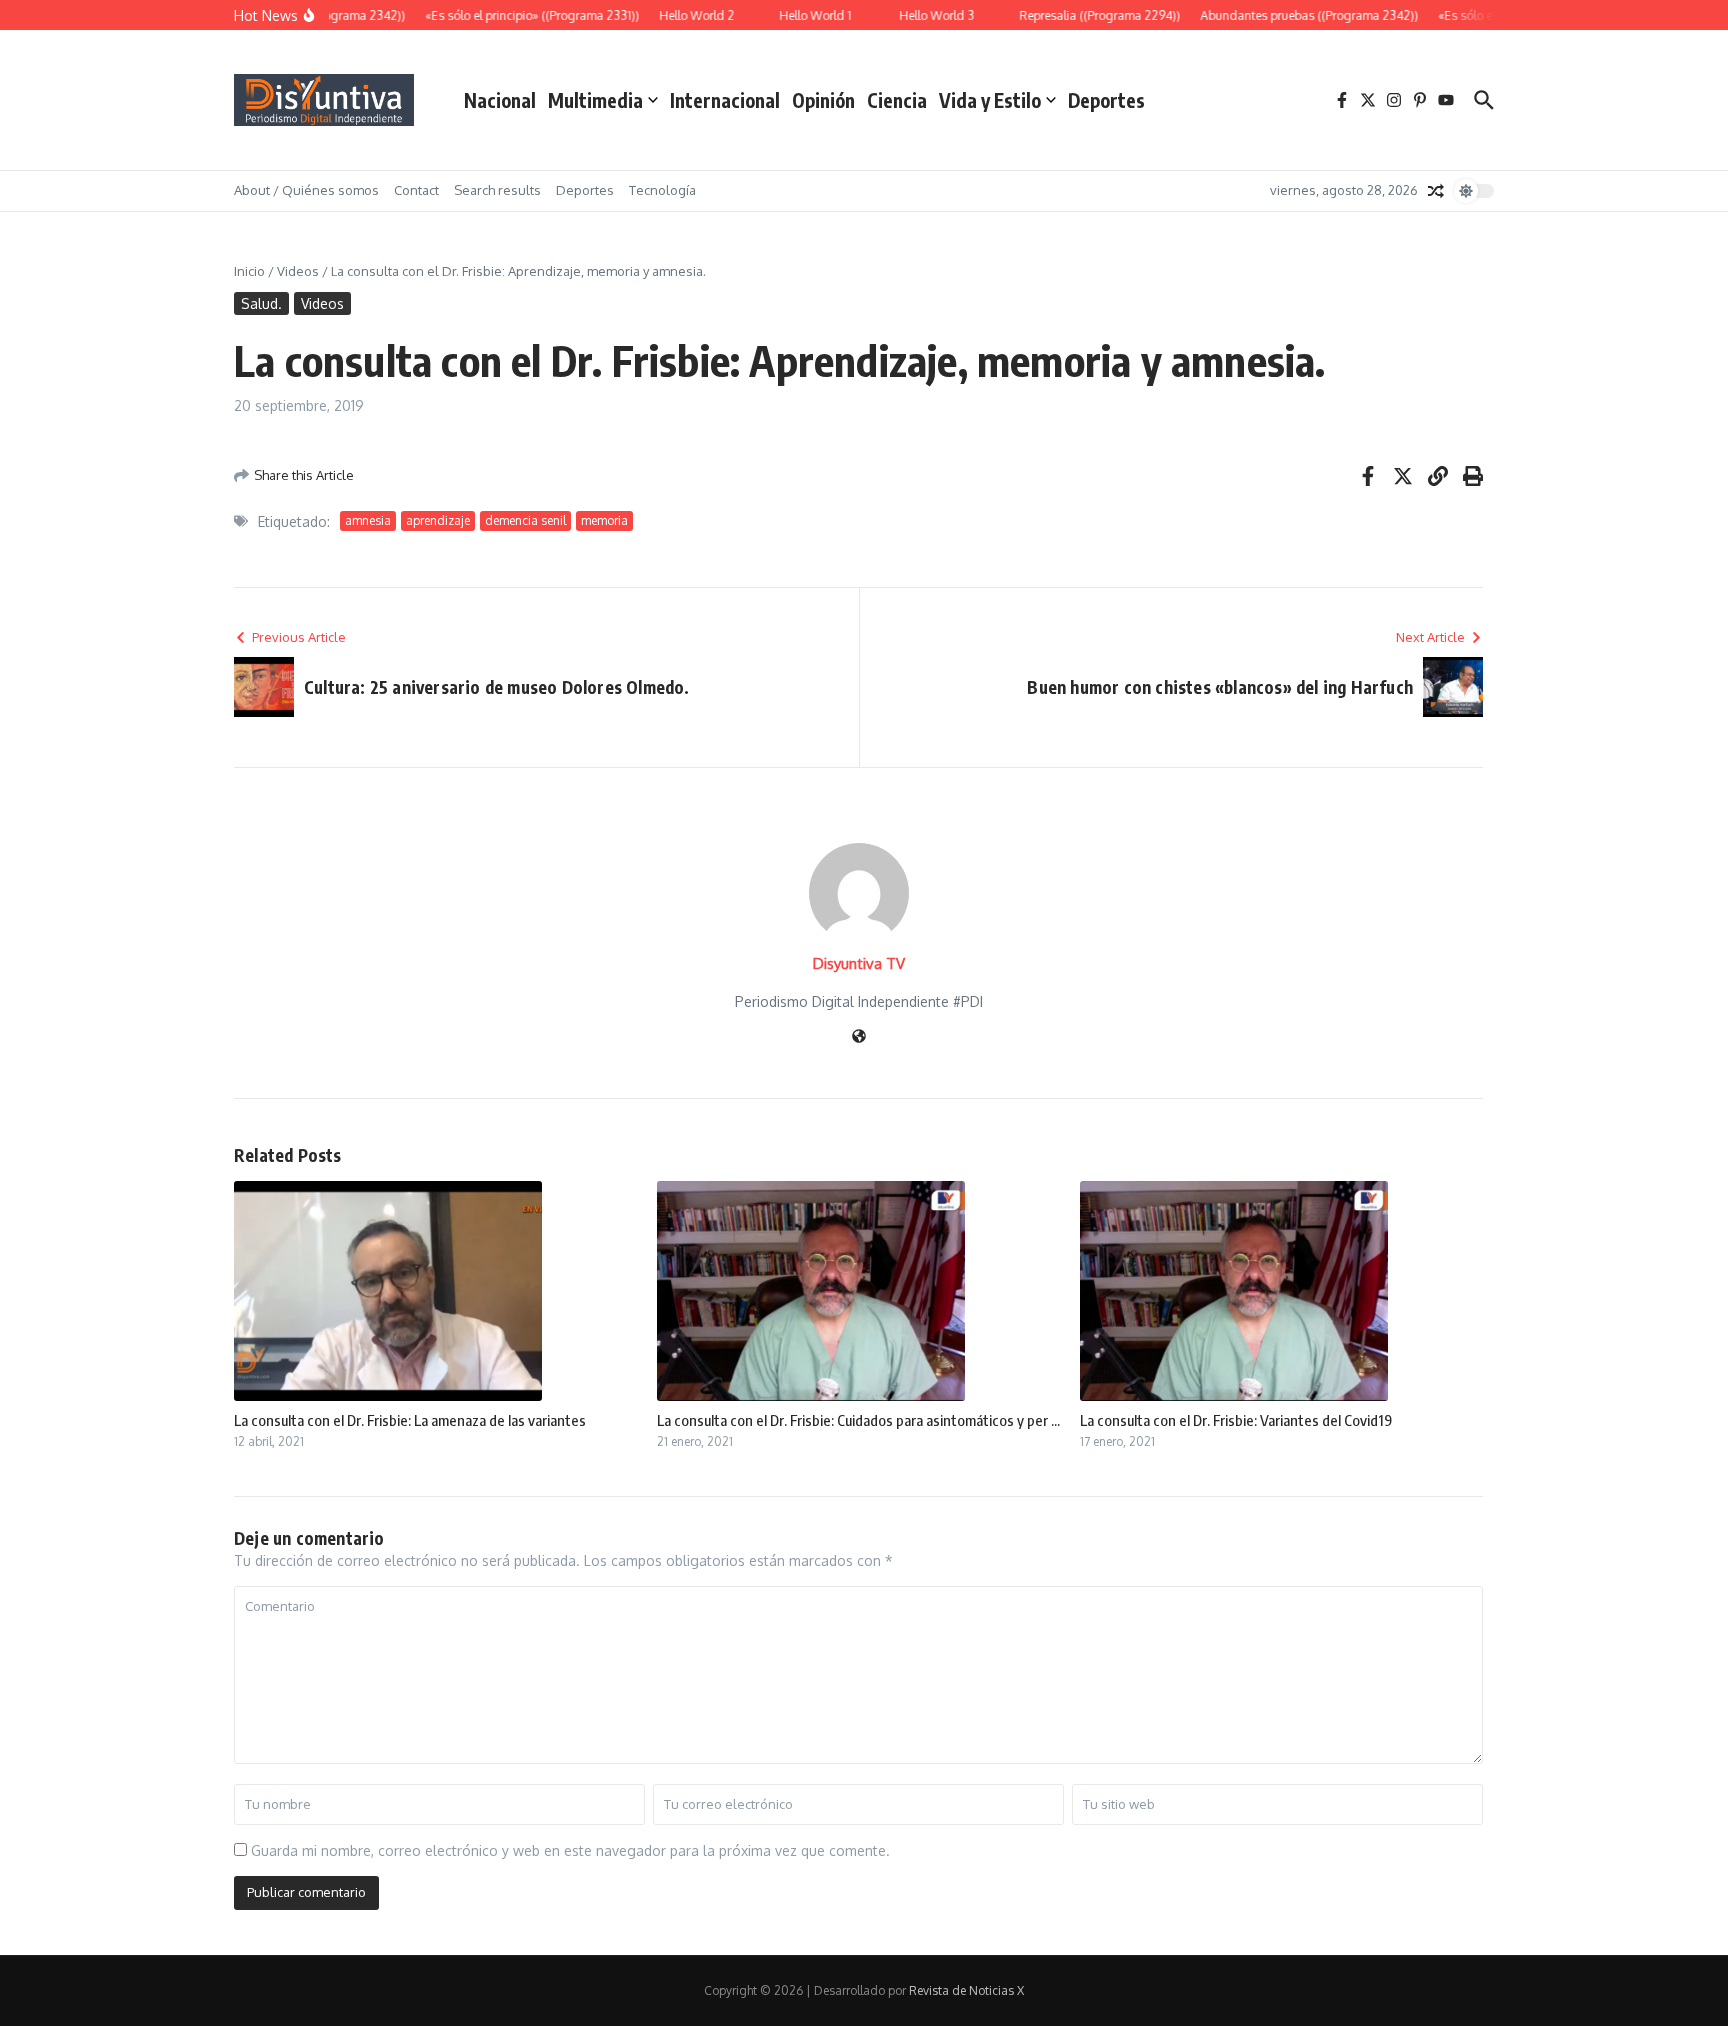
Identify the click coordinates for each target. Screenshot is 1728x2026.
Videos (298, 271)
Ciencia (897, 100)
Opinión (823, 100)
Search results (497, 190)
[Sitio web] (859, 1037)
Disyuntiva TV (859, 963)
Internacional (725, 100)
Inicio (249, 271)
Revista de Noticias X (966, 1990)
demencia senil (525, 520)
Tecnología (662, 190)
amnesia (368, 520)
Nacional (500, 100)
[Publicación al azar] (1436, 191)
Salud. (261, 303)
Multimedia (595, 100)
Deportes (1106, 100)
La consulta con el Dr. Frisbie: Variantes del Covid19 (1236, 1420)
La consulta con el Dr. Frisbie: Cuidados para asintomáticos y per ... (858, 1420)
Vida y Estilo (990, 100)
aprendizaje (438, 520)
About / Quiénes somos (306, 190)
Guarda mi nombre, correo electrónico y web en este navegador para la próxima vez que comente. (570, 1850)
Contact (416, 190)
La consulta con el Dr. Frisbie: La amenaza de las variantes (410, 1420)
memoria (604, 520)
